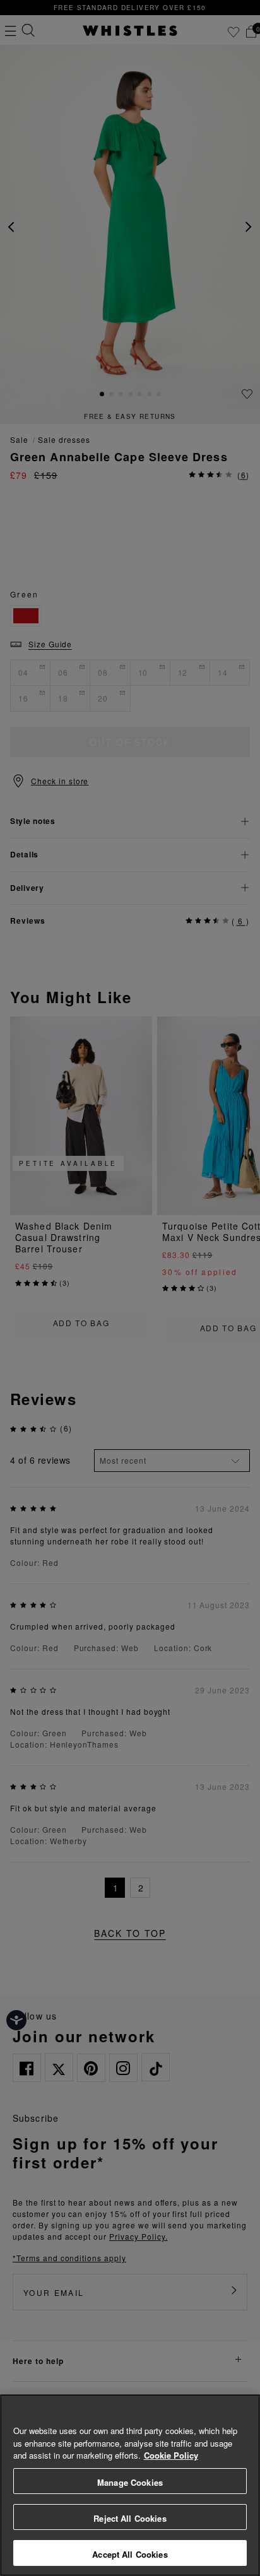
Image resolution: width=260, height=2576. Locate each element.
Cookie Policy (171, 2455)
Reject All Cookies (130, 2518)
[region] (130, 2485)
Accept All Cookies (130, 2554)
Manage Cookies (130, 2482)
